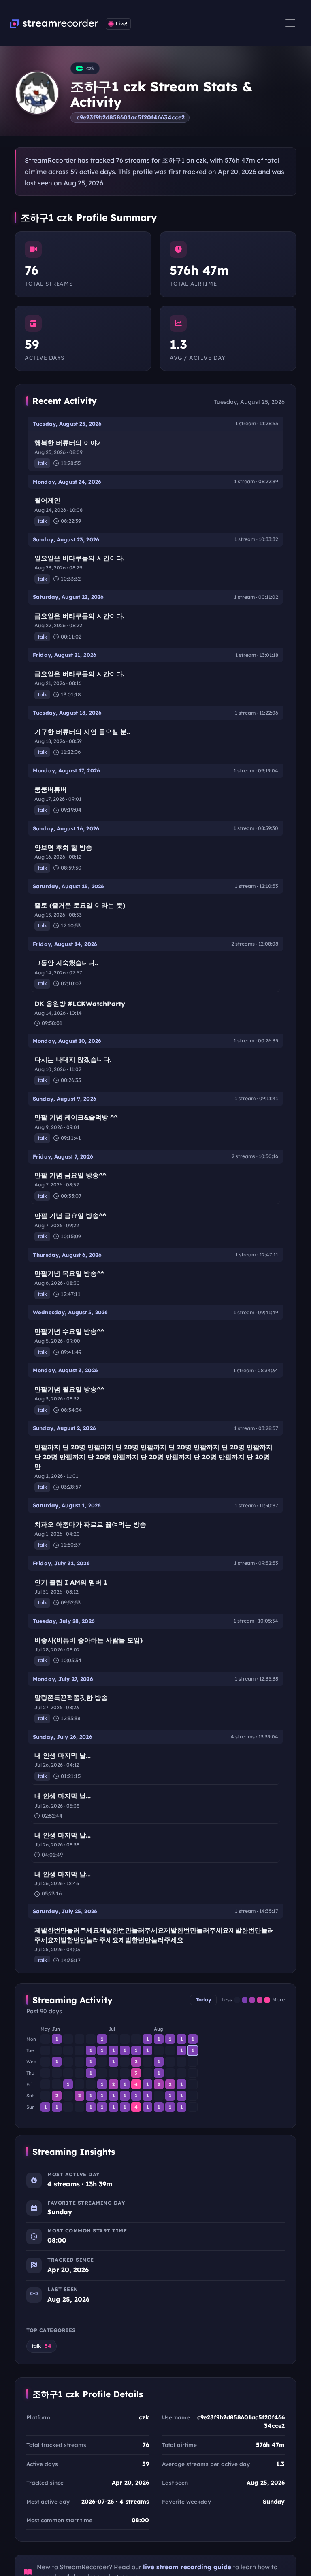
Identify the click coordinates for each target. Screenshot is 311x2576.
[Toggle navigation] (290, 23)
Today (203, 2000)
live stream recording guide (187, 2567)
